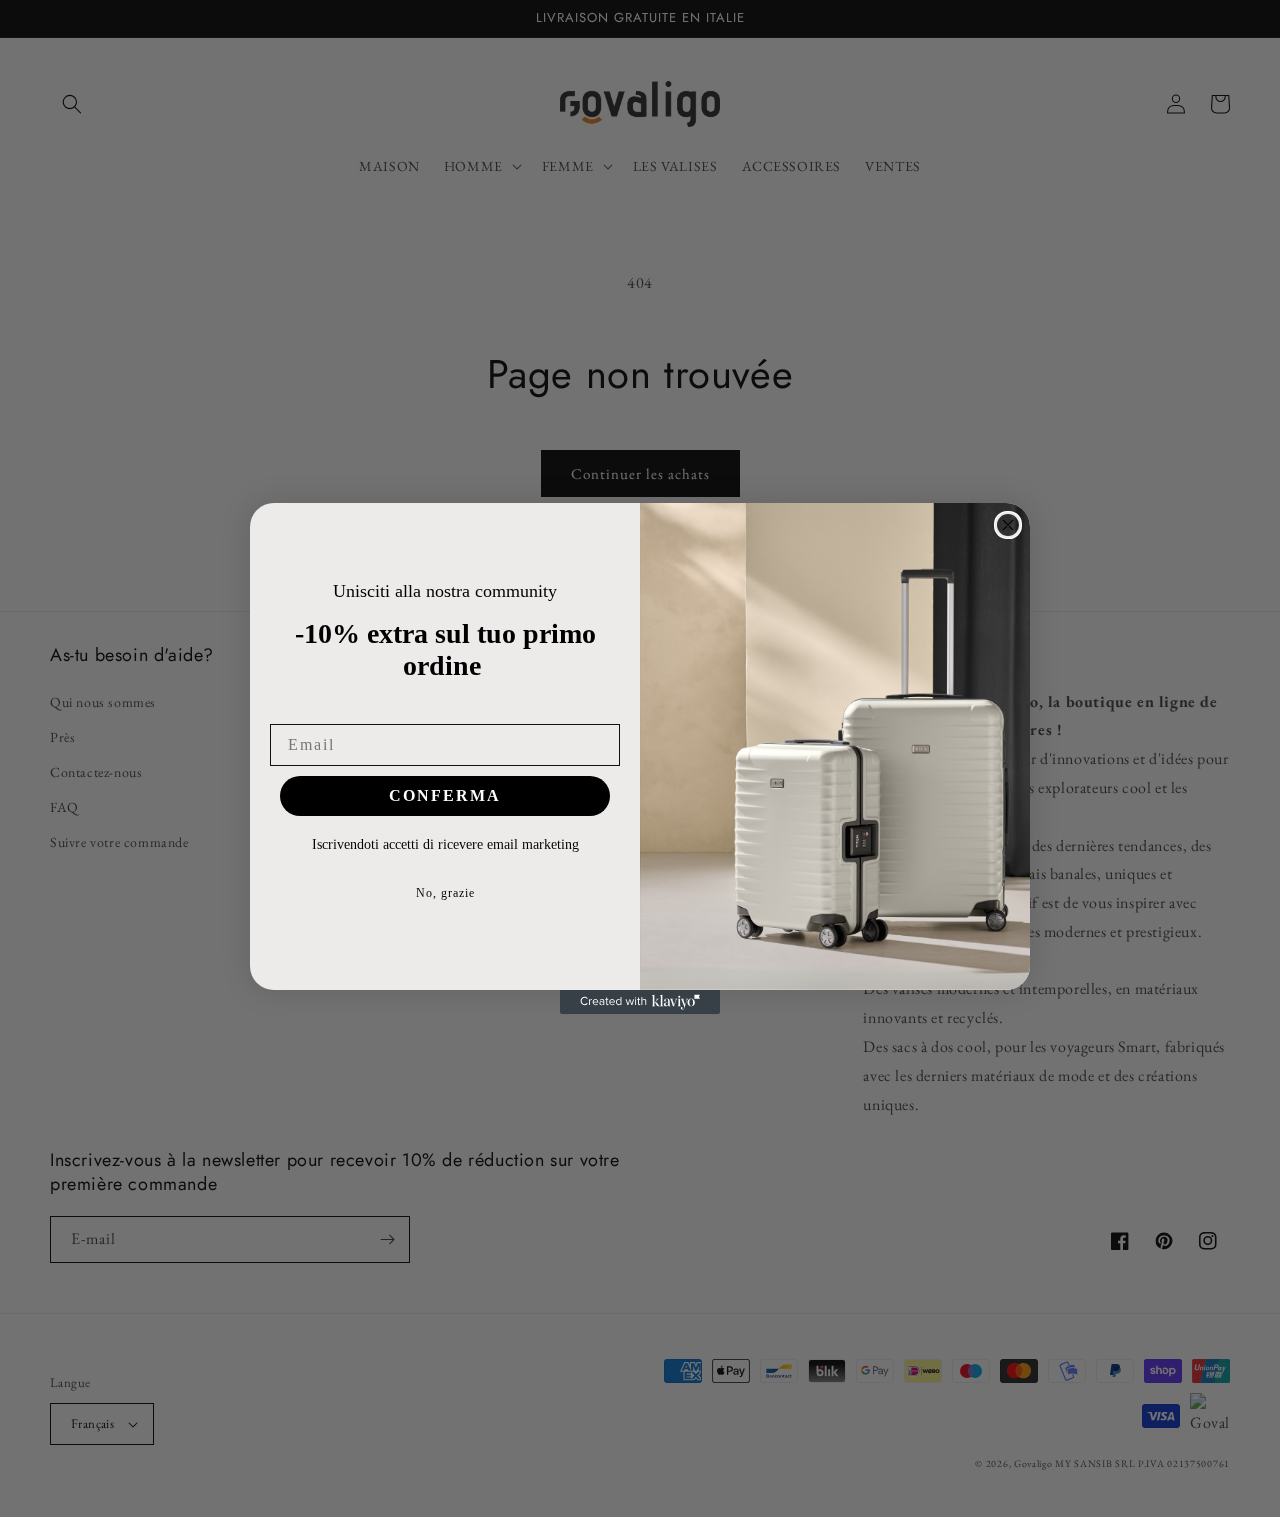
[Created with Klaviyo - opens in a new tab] (640, 1002)
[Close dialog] (1008, 525)
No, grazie (445, 893)
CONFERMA (445, 795)
